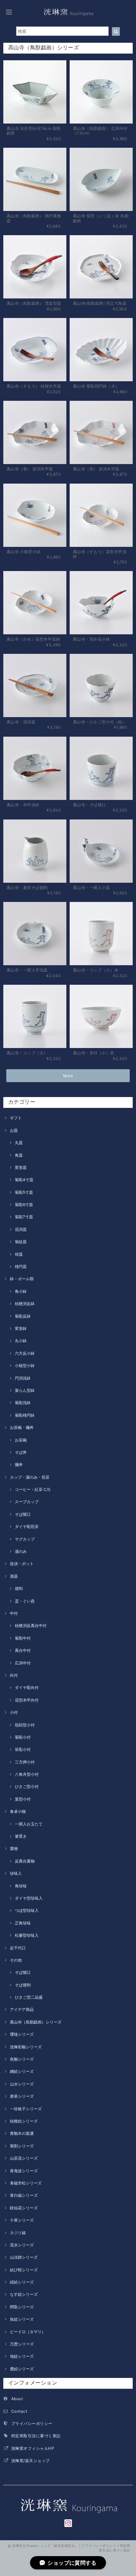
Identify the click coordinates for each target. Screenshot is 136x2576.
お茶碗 (21, 1440)
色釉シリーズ (22, 2059)
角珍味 (21, 1886)
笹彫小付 (23, 1749)
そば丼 (21, 1452)
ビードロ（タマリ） (28, 2332)
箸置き (21, 1836)
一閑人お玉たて (29, 1824)
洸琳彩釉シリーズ (26, 2047)
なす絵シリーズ (24, 2294)
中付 (14, 1613)
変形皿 (21, 1167)
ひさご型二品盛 (29, 1997)
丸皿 (19, 1143)
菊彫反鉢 (23, 1316)
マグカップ (25, 1539)
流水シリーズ (22, 2245)
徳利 (19, 1588)
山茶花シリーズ (24, 2158)
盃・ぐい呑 (25, 1601)
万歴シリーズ (22, 2344)
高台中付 (23, 1650)
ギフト (16, 1118)
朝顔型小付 (25, 1725)
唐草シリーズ (22, 2096)
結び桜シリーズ (24, 2270)
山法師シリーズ (24, 2257)
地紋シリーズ (22, 2356)
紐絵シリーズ (22, 2282)
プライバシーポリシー (32, 2423)
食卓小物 (18, 1811)
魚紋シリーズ (22, 2319)
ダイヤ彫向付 (27, 1687)
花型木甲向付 (27, 1700)
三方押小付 (25, 1762)
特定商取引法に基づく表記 (36, 2436)
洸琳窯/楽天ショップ (31, 2461)
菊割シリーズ (22, 2146)
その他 (16, 1960)
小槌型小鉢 (25, 1366)
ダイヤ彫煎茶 (27, 1526)
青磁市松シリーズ (26, 2183)
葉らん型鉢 (25, 1390)
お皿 (14, 1130)
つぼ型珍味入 (27, 1910)
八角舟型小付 (27, 1774)
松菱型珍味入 (27, 1935)
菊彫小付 (23, 1737)
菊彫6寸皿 (24, 1205)
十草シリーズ (22, 2220)
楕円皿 (21, 1266)
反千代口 (18, 1948)
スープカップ (27, 1502)
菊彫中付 (23, 1638)
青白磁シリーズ (24, 2195)
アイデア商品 (22, 2009)
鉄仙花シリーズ (24, 2208)
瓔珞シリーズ (22, 2034)
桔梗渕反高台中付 (31, 1626)
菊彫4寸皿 (24, 1180)
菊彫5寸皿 (24, 1192)
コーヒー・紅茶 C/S (33, 1489)
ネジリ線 (18, 2233)
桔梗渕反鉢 (25, 1304)
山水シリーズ (22, 2084)
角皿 (19, 1155)
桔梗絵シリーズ (24, 2121)
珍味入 (16, 1873)
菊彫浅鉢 (23, 1403)
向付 (14, 1675)
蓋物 (14, 1848)
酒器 (14, 1576)
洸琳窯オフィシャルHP (33, 2448)
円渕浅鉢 (23, 1378)
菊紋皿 (21, 1242)
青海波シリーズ (24, 2171)
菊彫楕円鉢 (25, 1415)
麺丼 (19, 1465)
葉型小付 (23, 1799)
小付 (14, 1712)
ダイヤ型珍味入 (29, 1898)
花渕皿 (21, 1229)
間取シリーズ (22, 2307)
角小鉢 (21, 1291)
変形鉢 (21, 1328)
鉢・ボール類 (22, 1279)
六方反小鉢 (25, 1353)
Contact (19, 2411)
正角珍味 (23, 1923)
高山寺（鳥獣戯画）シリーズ (36, 2022)
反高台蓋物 (25, 1861)
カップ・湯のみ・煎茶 (30, 1477)
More (68, 1076)
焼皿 (19, 1254)
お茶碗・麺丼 (22, 1427)
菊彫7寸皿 (24, 1217)
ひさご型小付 (27, 1787)
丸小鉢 (21, 1341)
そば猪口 (23, 1514)
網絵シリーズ (22, 2071)
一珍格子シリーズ (26, 2109)
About (17, 2399)
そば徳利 (23, 1985)
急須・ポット (22, 1564)
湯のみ (21, 1551)
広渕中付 (23, 1663)
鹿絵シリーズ (22, 2369)
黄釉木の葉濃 (22, 2133)
